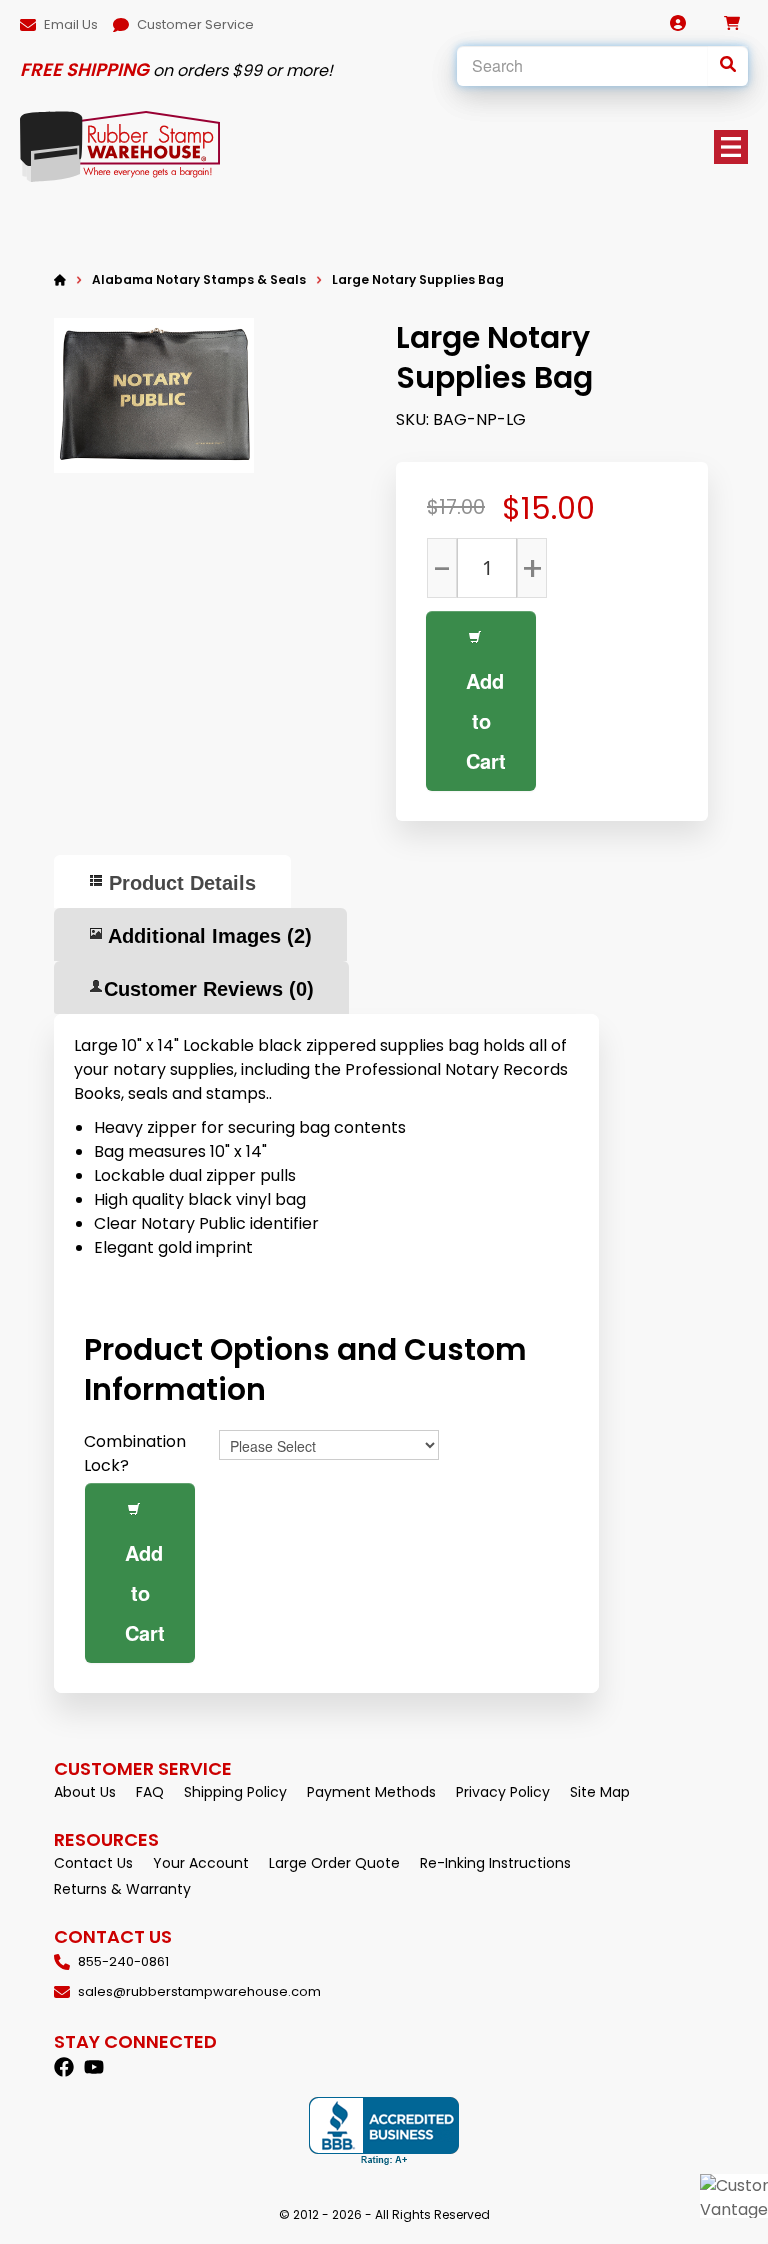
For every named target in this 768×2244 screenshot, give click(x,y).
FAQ (150, 1792)
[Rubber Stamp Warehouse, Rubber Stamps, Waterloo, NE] (384, 2131)
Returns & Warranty (122, 1889)
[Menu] (731, 147)
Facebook (64, 2067)
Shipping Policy (235, 1792)
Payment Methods (371, 1792)
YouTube (94, 2067)
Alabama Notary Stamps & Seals (199, 279)
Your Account (201, 1863)
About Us (85, 1792)
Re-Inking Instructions (495, 1863)
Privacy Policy (503, 1792)
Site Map (600, 1792)
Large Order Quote (334, 1863)
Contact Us (93, 1863)
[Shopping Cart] (732, 23)
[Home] (60, 280)
